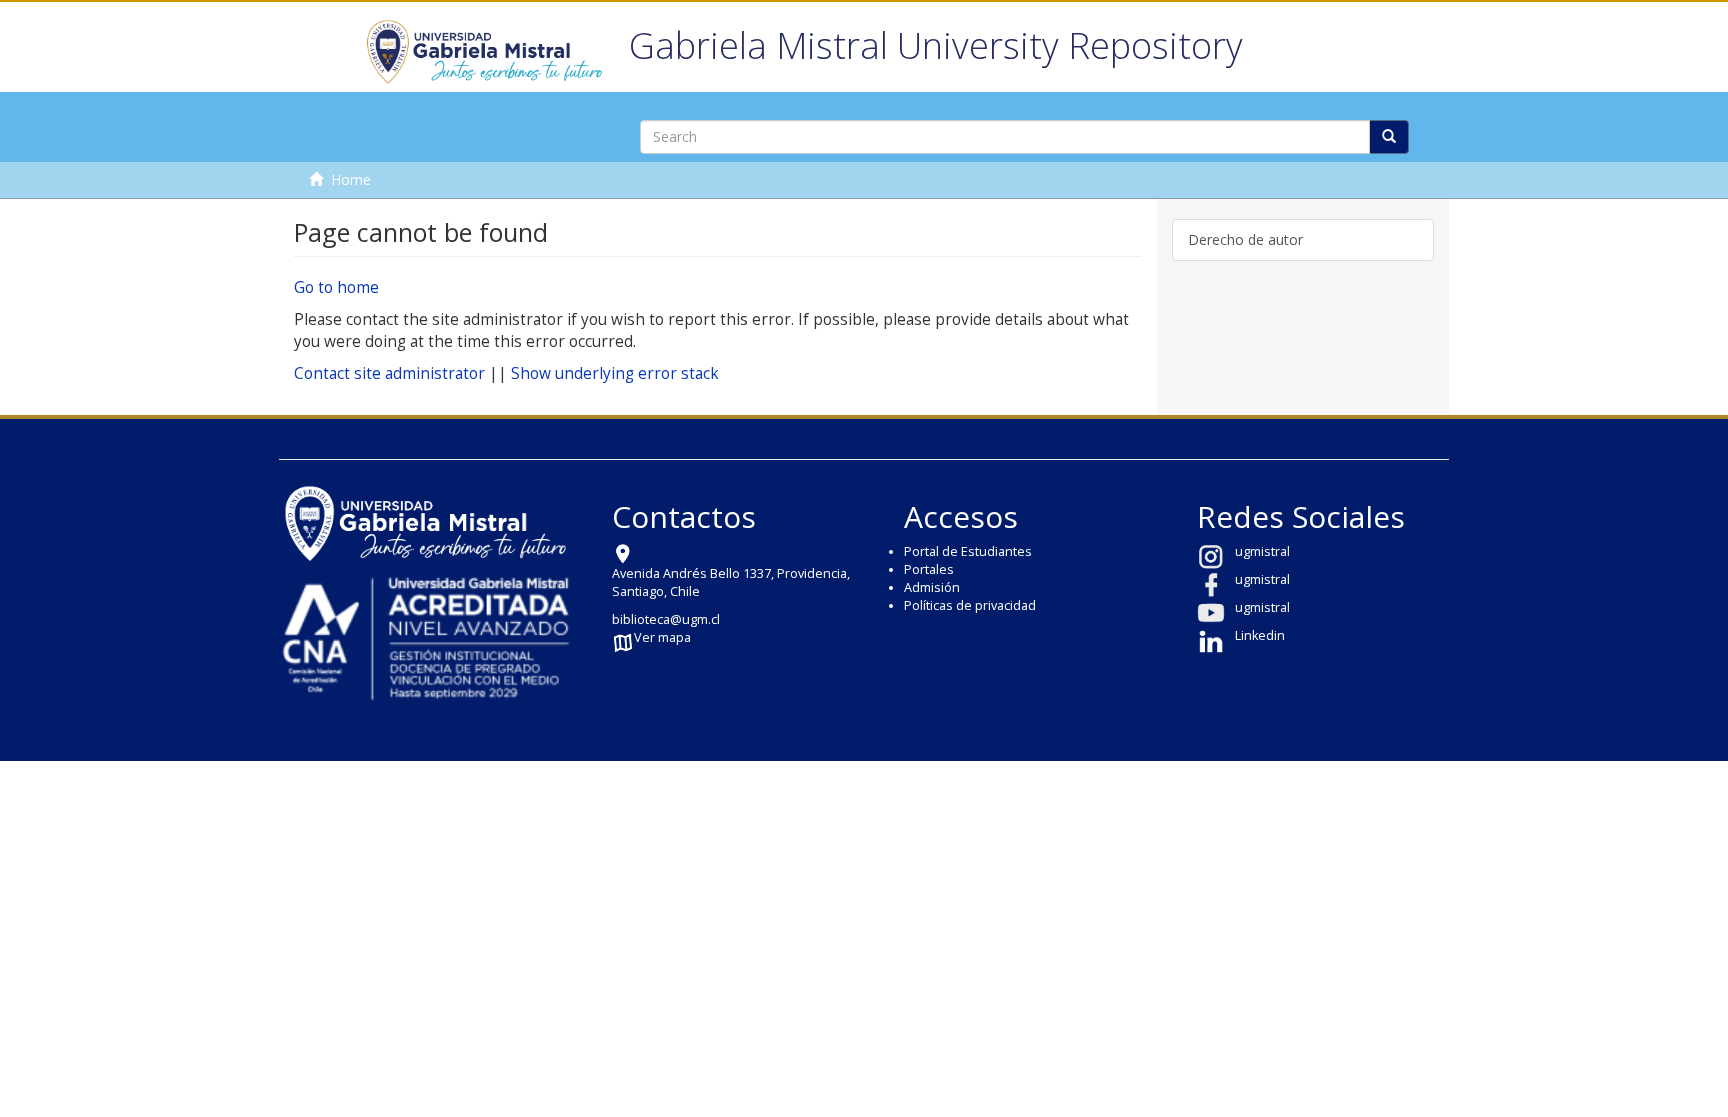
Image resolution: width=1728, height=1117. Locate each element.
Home (351, 179)
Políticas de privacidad (970, 605)
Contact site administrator (389, 373)
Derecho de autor (1245, 239)
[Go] (1389, 137)
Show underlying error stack (615, 373)
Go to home (336, 287)
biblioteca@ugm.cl (666, 619)
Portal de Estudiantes (968, 551)
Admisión (932, 587)
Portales (929, 569)
